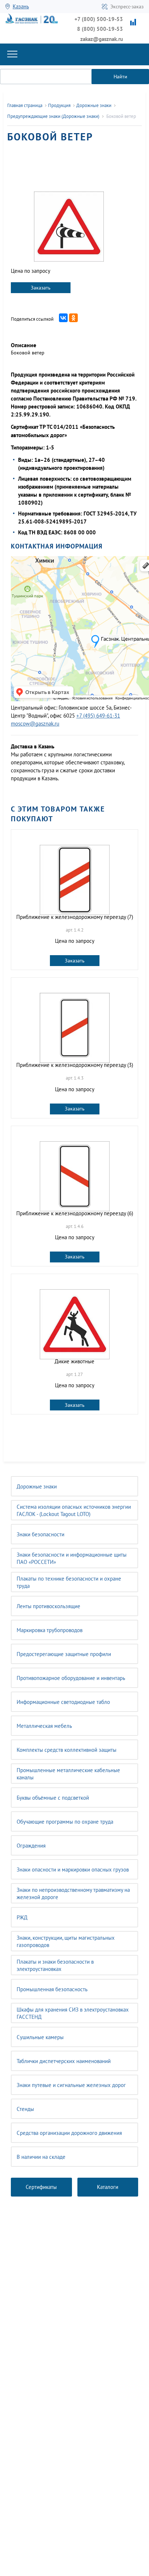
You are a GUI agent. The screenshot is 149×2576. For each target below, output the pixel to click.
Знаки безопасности (41, 1534)
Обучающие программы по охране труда (65, 1822)
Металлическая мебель (44, 1726)
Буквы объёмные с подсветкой (53, 1798)
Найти (120, 77)
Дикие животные (74, 1361)
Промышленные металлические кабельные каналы (68, 1774)
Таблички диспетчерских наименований (64, 2061)
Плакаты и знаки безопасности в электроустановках (55, 1965)
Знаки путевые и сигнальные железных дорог (71, 2085)
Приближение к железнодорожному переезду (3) (75, 1065)
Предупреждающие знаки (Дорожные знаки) (53, 116)
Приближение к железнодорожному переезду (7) (75, 917)
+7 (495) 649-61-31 (98, 716)
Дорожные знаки (37, 1486)
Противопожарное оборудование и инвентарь (71, 1678)
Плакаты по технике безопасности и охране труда (69, 1582)
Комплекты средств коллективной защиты (67, 1750)
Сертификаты (41, 2187)
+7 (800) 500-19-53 (99, 19)
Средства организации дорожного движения (69, 2133)
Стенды (25, 2109)
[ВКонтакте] (63, 318)
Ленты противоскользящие (48, 1606)
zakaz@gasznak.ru (102, 39)
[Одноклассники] (73, 318)
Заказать (41, 288)
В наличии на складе (41, 2157)
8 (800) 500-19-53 (100, 29)
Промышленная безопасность (52, 1989)
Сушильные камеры (40, 2037)
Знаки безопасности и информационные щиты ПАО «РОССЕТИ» (72, 1558)
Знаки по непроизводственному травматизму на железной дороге (73, 1893)
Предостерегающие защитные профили (64, 1654)
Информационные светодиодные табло (63, 1702)
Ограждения (31, 1846)
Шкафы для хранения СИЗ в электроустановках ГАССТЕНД (73, 2013)
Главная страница (25, 105)
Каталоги (108, 2187)
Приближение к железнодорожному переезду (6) (75, 1213)
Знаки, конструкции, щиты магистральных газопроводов (66, 1941)
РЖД (22, 1917)
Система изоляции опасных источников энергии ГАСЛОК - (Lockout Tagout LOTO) (74, 1510)
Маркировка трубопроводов (50, 1630)
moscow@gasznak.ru (35, 724)
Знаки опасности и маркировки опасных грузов (73, 1870)
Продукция (59, 105)
